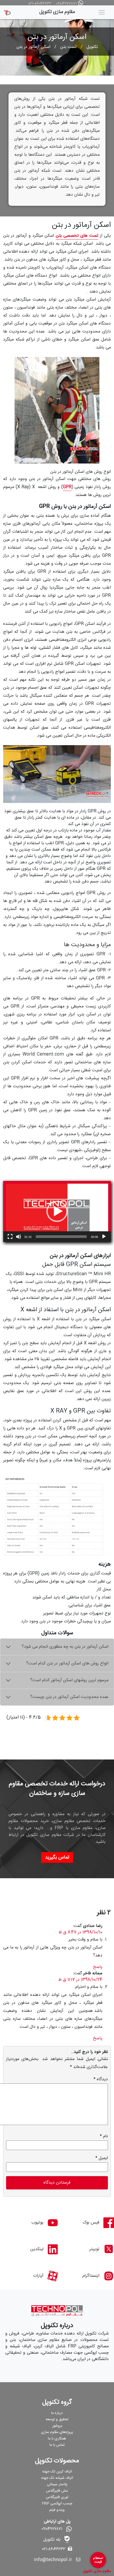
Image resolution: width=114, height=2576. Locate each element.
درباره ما (57, 2413)
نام (104, 2136)
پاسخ (98, 1967)
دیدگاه (101, 2079)
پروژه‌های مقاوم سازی (57, 2432)
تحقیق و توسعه (57, 2419)
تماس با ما (57, 2445)
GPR (67, 487)
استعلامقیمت (98, 2560)
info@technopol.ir (53, 2560)
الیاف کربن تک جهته (57, 2472)
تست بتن (68, 47)
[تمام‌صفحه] (10, 1237)
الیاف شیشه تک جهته (57, 2478)
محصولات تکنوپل (57, 2461)
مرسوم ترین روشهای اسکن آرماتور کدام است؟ (69, 1680)
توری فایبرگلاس (57, 2497)
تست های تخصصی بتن (77, 236)
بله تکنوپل (52, 2540)
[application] (57, 1211)
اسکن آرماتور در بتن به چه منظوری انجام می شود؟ (65, 1647)
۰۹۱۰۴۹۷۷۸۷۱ (66, 4)
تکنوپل (92, 47)
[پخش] (104, 1237)
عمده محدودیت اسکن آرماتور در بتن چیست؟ (69, 1697)
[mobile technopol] (7, 11)
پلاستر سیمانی (57, 2484)
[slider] (61, 1237)
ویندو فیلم (57, 2510)
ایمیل (102, 2158)
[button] (57, 1211)
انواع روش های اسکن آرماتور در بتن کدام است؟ (67, 1664)
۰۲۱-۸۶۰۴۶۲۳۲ (40, 4)
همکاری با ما (57, 2439)
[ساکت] (19, 1237)
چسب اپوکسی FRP (57, 2504)
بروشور (57, 2426)
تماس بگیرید (57, 1857)
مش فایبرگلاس (57, 2491)
